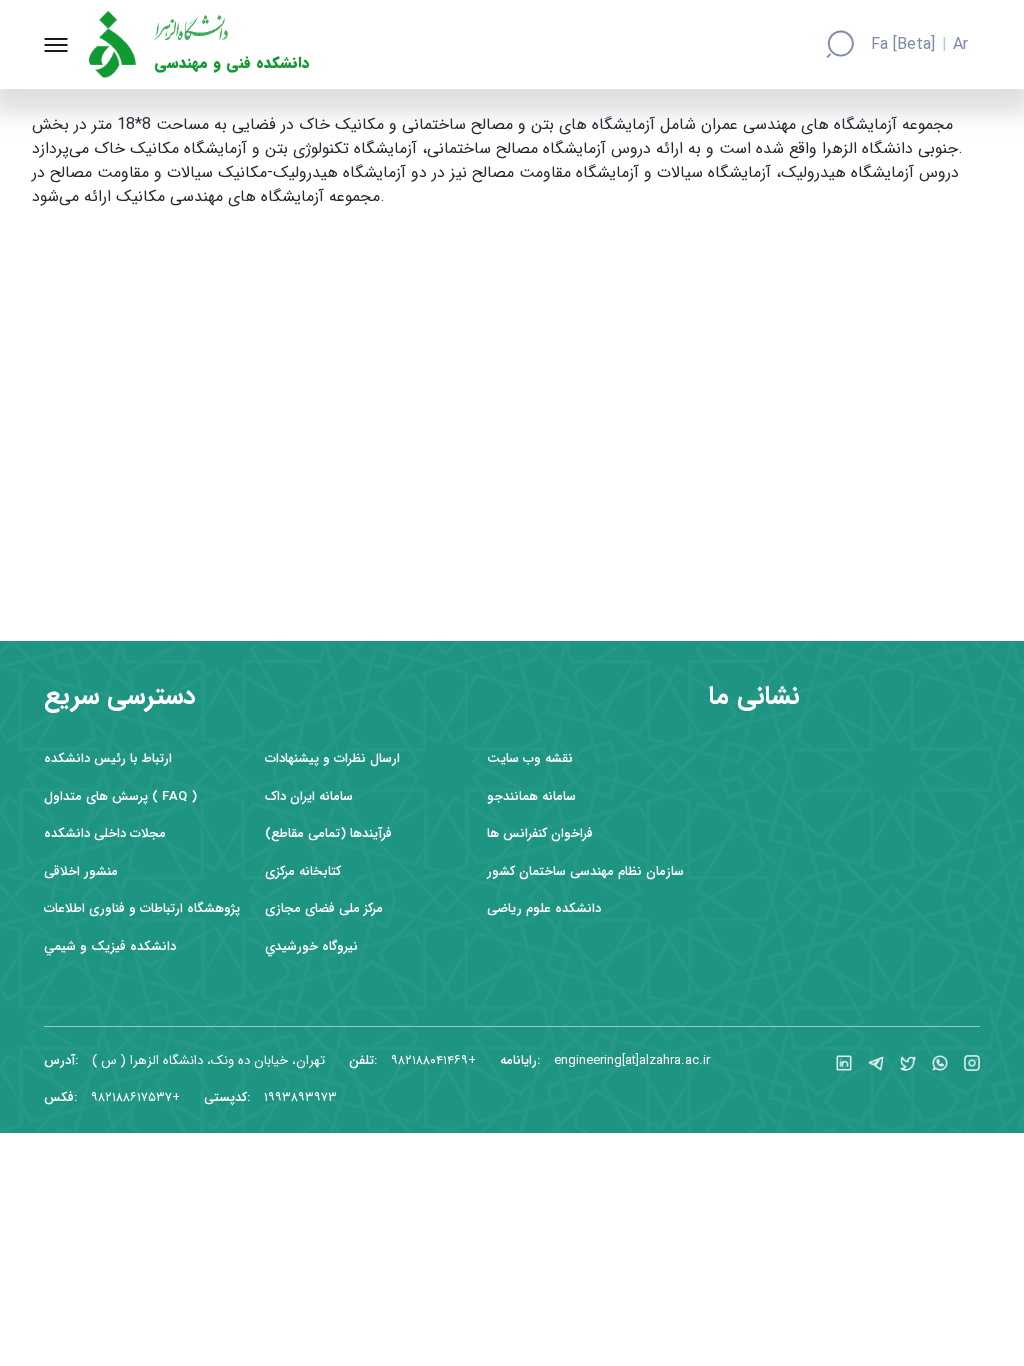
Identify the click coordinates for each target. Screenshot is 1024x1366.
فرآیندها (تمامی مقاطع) (328, 833)
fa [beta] (903, 45)
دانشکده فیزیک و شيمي (110, 946)
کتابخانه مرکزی (303, 871)
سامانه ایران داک (309, 796)
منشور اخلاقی (81, 871)
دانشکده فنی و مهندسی (232, 63)
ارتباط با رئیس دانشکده (108, 758)
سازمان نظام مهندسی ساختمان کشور (585, 871)
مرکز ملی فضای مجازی (324, 908)
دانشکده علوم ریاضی (544, 908)
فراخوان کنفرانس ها (540, 833)
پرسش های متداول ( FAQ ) (120, 796)
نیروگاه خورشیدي (311, 946)
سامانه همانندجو (531, 796)
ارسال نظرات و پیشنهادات (332, 758)
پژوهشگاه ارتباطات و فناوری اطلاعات (142, 908)
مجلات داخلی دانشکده (105, 833)
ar (960, 45)
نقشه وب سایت (530, 758)
